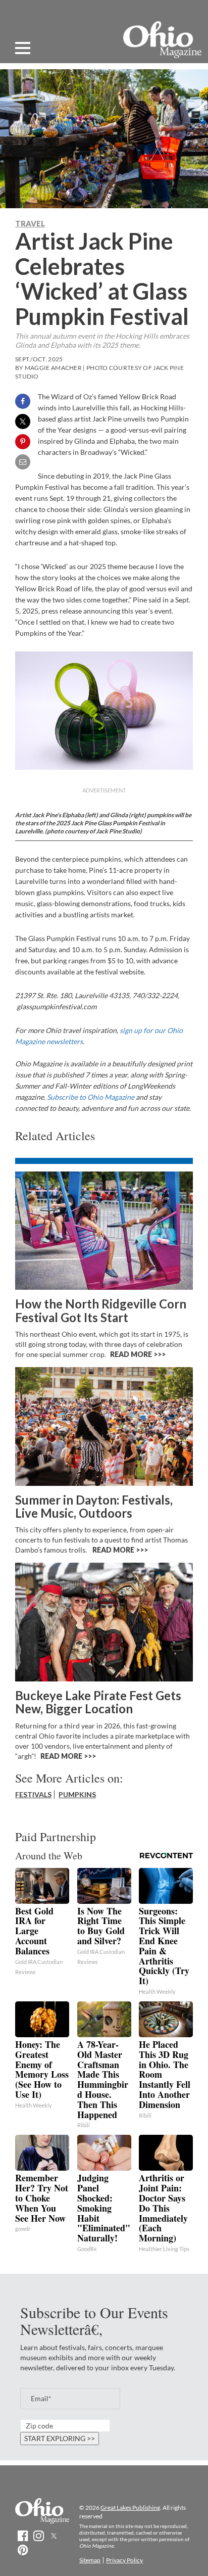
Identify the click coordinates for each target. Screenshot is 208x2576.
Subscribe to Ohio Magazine (91, 1097)
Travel (30, 223)
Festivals (33, 1794)
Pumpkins (77, 1794)
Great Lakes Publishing (130, 2508)
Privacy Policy (124, 2560)
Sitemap (90, 2560)
